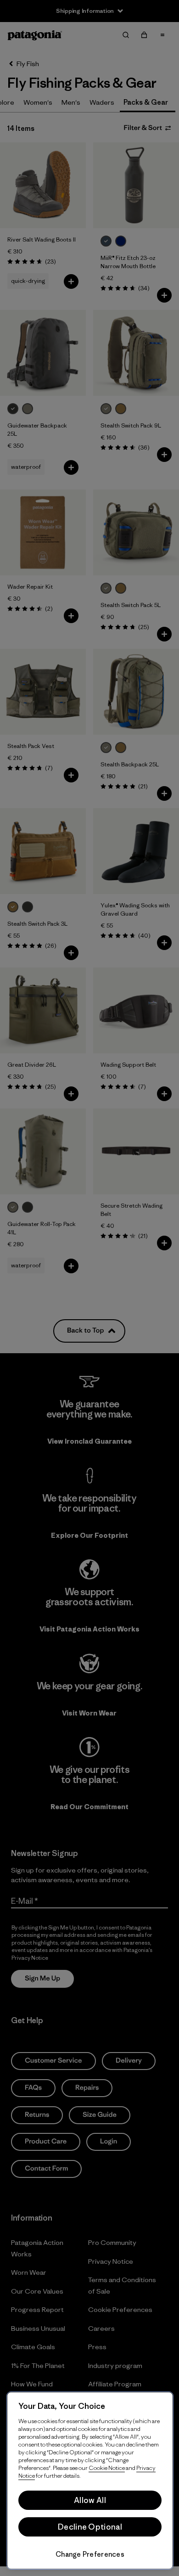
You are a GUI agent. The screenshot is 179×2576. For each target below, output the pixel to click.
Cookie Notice (107, 2468)
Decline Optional (90, 2527)
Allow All (90, 2500)
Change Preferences (90, 2554)
